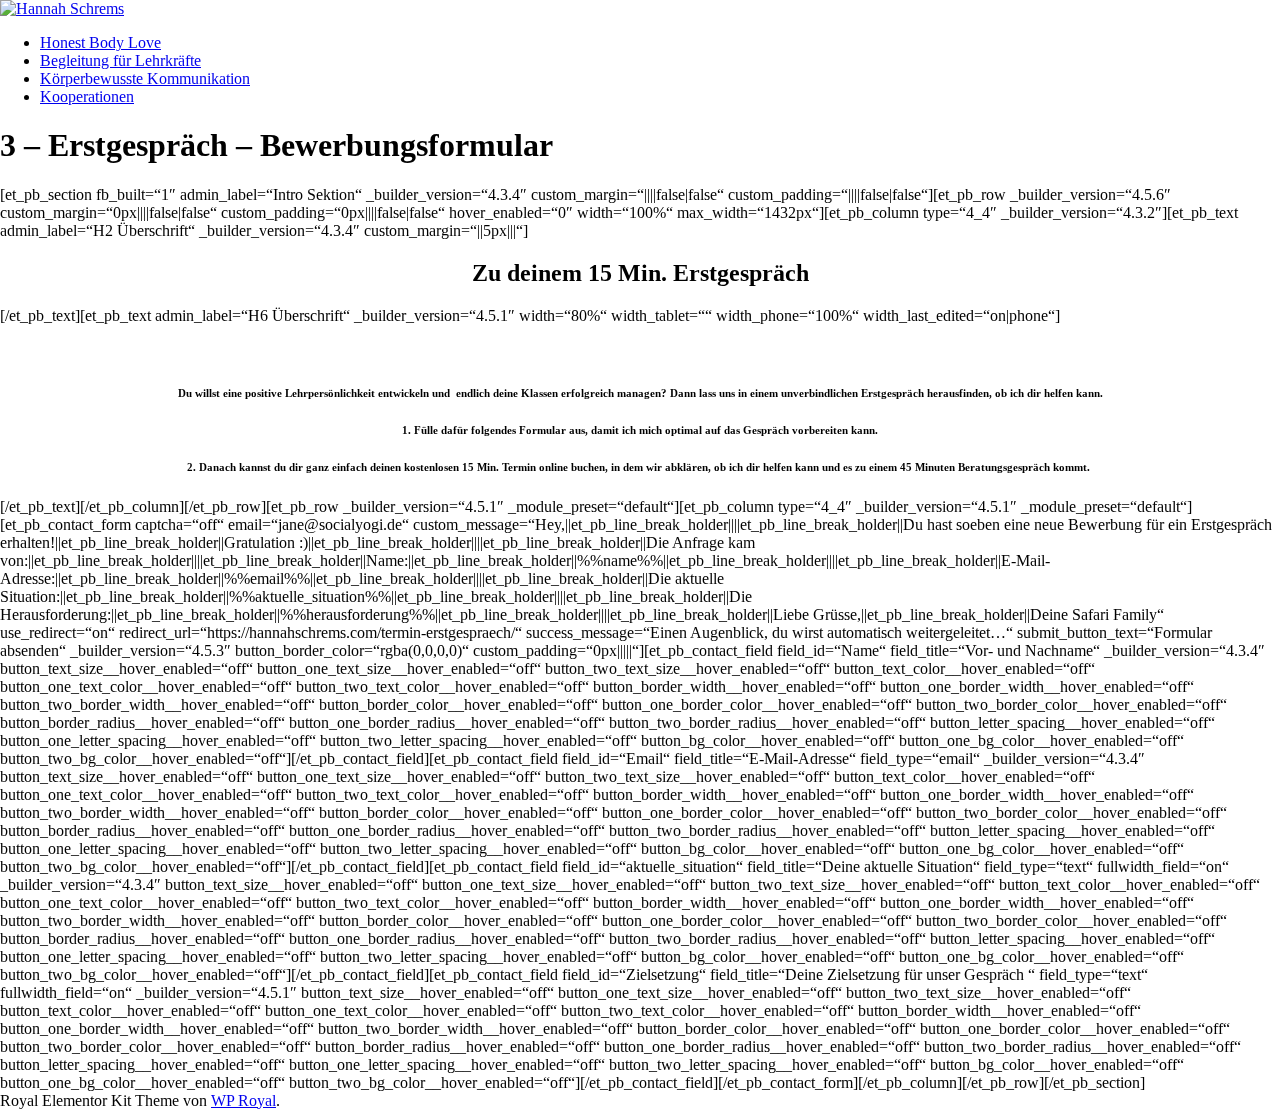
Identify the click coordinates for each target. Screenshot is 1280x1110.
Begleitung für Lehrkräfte (120, 60)
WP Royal (243, 1100)
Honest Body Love (100, 42)
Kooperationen (87, 96)
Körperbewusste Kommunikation (145, 78)
